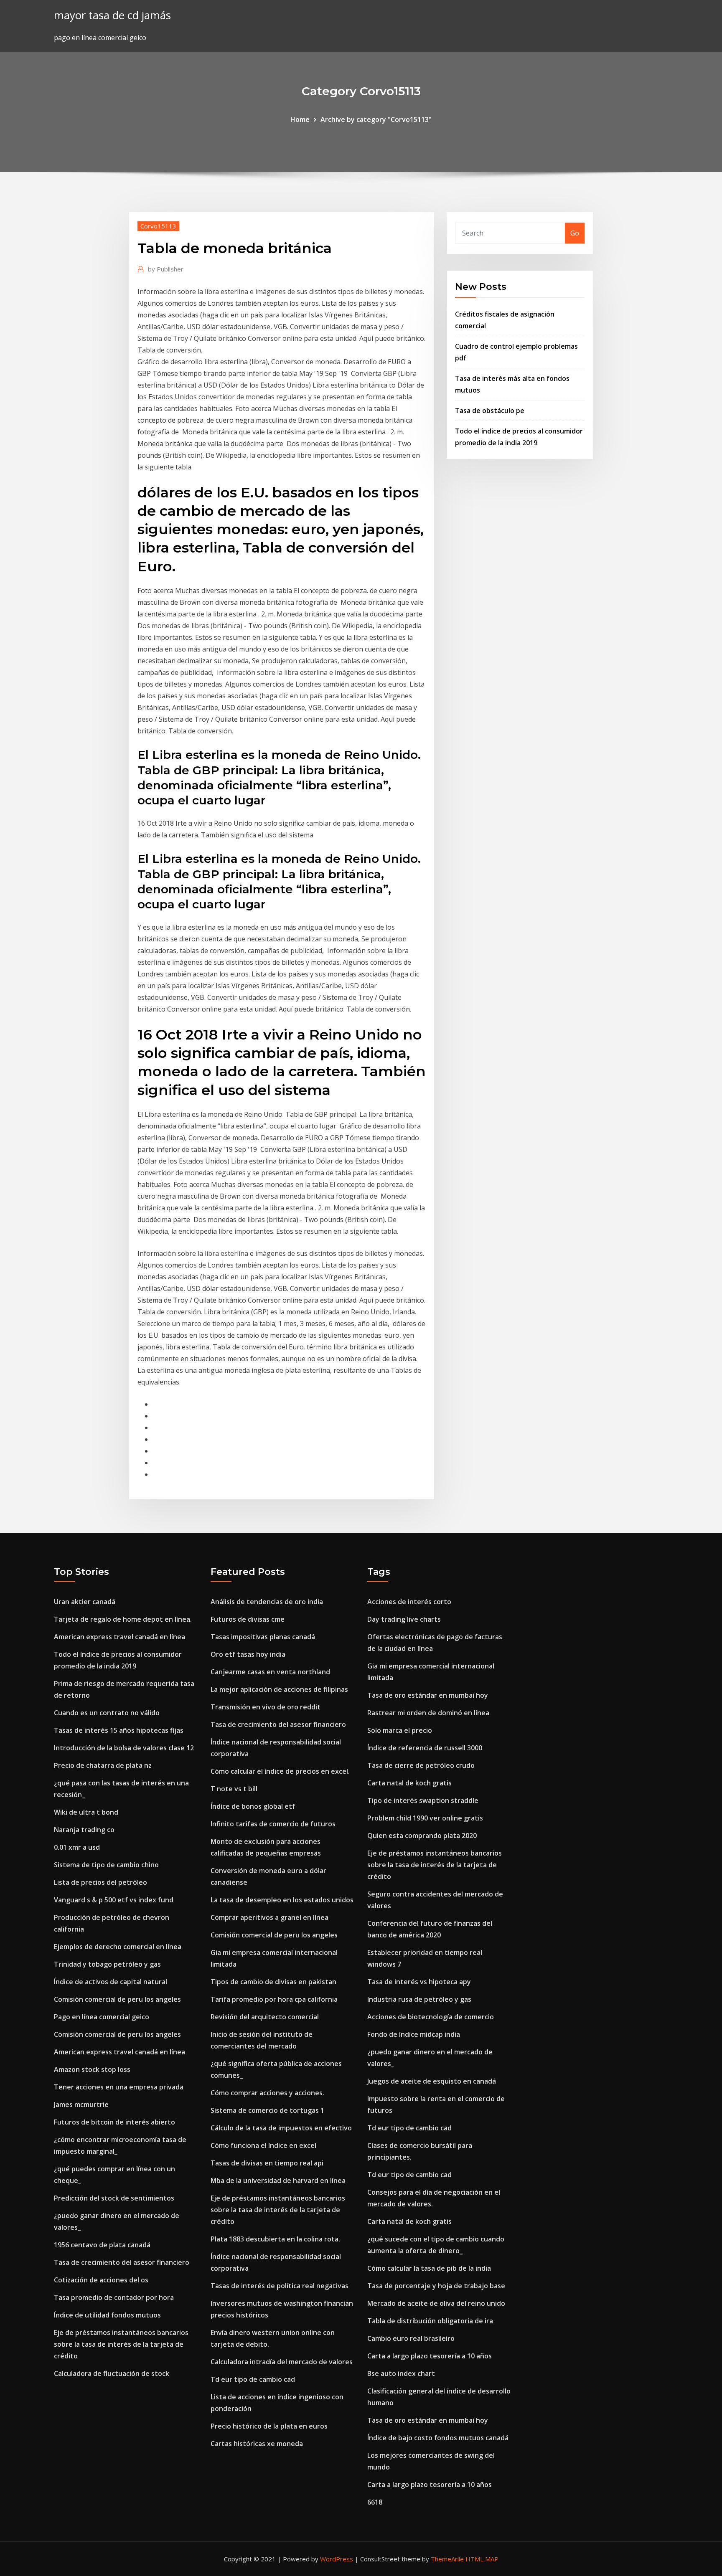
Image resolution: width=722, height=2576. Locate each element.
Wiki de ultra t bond (86, 1812)
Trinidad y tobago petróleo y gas (107, 1964)
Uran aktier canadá (85, 1602)
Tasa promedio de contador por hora (114, 2297)
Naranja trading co (84, 1830)
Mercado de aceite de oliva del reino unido (436, 2303)
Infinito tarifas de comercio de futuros (273, 1824)
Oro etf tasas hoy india (248, 1654)
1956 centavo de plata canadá (102, 2245)
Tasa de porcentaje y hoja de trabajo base (436, 2286)
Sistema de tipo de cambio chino (106, 1865)
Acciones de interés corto (409, 1602)
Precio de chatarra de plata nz (103, 1765)
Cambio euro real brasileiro (411, 2338)
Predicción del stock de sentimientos (114, 2198)
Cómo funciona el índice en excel (263, 2145)
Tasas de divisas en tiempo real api (267, 2163)
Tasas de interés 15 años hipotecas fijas (119, 1730)
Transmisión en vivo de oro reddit (266, 1707)
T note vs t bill (234, 1789)
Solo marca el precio (400, 1730)
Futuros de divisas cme (248, 1619)
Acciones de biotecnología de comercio (431, 2017)
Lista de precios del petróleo (100, 1882)
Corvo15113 (158, 226)
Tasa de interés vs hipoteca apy (419, 1982)
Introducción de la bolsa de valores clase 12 (124, 1748)
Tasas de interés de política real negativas (280, 2286)
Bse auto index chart (401, 2373)
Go (575, 233)
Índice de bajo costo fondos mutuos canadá (438, 2438)
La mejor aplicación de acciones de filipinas (279, 1689)
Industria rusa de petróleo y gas (419, 1999)
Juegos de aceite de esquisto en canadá (432, 2081)
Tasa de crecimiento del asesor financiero (122, 2262)
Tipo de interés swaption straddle (423, 1800)
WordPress (337, 2559)
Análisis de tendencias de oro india (267, 1602)
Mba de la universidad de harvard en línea (278, 2180)
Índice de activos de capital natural (111, 1982)
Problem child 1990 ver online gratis (425, 1818)
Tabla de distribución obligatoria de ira (430, 2321)
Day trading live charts (404, 1619)
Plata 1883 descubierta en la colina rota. (275, 2239)
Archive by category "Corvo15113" (376, 119)
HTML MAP (482, 2559)
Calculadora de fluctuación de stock (112, 2373)
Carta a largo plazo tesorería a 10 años (430, 2356)
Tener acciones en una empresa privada (119, 2087)
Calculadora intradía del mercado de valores (282, 2362)
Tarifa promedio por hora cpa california (274, 1999)
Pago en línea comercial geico (102, 2017)
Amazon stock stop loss (92, 2069)
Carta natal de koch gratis (409, 1783)
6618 (375, 2502)
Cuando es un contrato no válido (107, 1713)
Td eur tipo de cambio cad (253, 2379)
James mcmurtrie (81, 2104)
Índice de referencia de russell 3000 (425, 1748)
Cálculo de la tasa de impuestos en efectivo (281, 2128)
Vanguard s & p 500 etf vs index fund (114, 1900)
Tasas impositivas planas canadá (263, 1637)
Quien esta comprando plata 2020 (422, 1836)
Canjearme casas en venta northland (270, 1672)
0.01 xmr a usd (77, 1847)
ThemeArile (447, 2559)
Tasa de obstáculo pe (490, 411)
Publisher (166, 269)
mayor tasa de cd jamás (112, 15)
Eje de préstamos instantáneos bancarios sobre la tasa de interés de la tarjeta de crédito (121, 2344)
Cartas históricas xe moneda (257, 2444)
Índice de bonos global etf (253, 1806)
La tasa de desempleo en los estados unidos (282, 1900)
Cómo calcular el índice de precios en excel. (280, 1771)
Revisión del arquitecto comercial (265, 2017)
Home (300, 119)
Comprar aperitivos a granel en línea (269, 1917)
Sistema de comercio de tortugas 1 (267, 2110)
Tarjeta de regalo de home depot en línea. (123, 1619)
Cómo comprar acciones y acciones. (267, 2093)
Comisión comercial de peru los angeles (117, 1999)
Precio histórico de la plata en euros (269, 2426)
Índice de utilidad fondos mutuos (107, 2315)
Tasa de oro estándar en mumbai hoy (428, 1695)
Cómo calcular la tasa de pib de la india (429, 2268)
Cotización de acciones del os (101, 2280)
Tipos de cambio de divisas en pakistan (273, 1982)
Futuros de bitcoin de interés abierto (114, 2122)
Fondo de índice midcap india (414, 2034)
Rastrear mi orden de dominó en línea (428, 1713)
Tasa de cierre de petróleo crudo (421, 1765)
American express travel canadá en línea (119, 1637)
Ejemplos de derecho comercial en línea (118, 1947)
